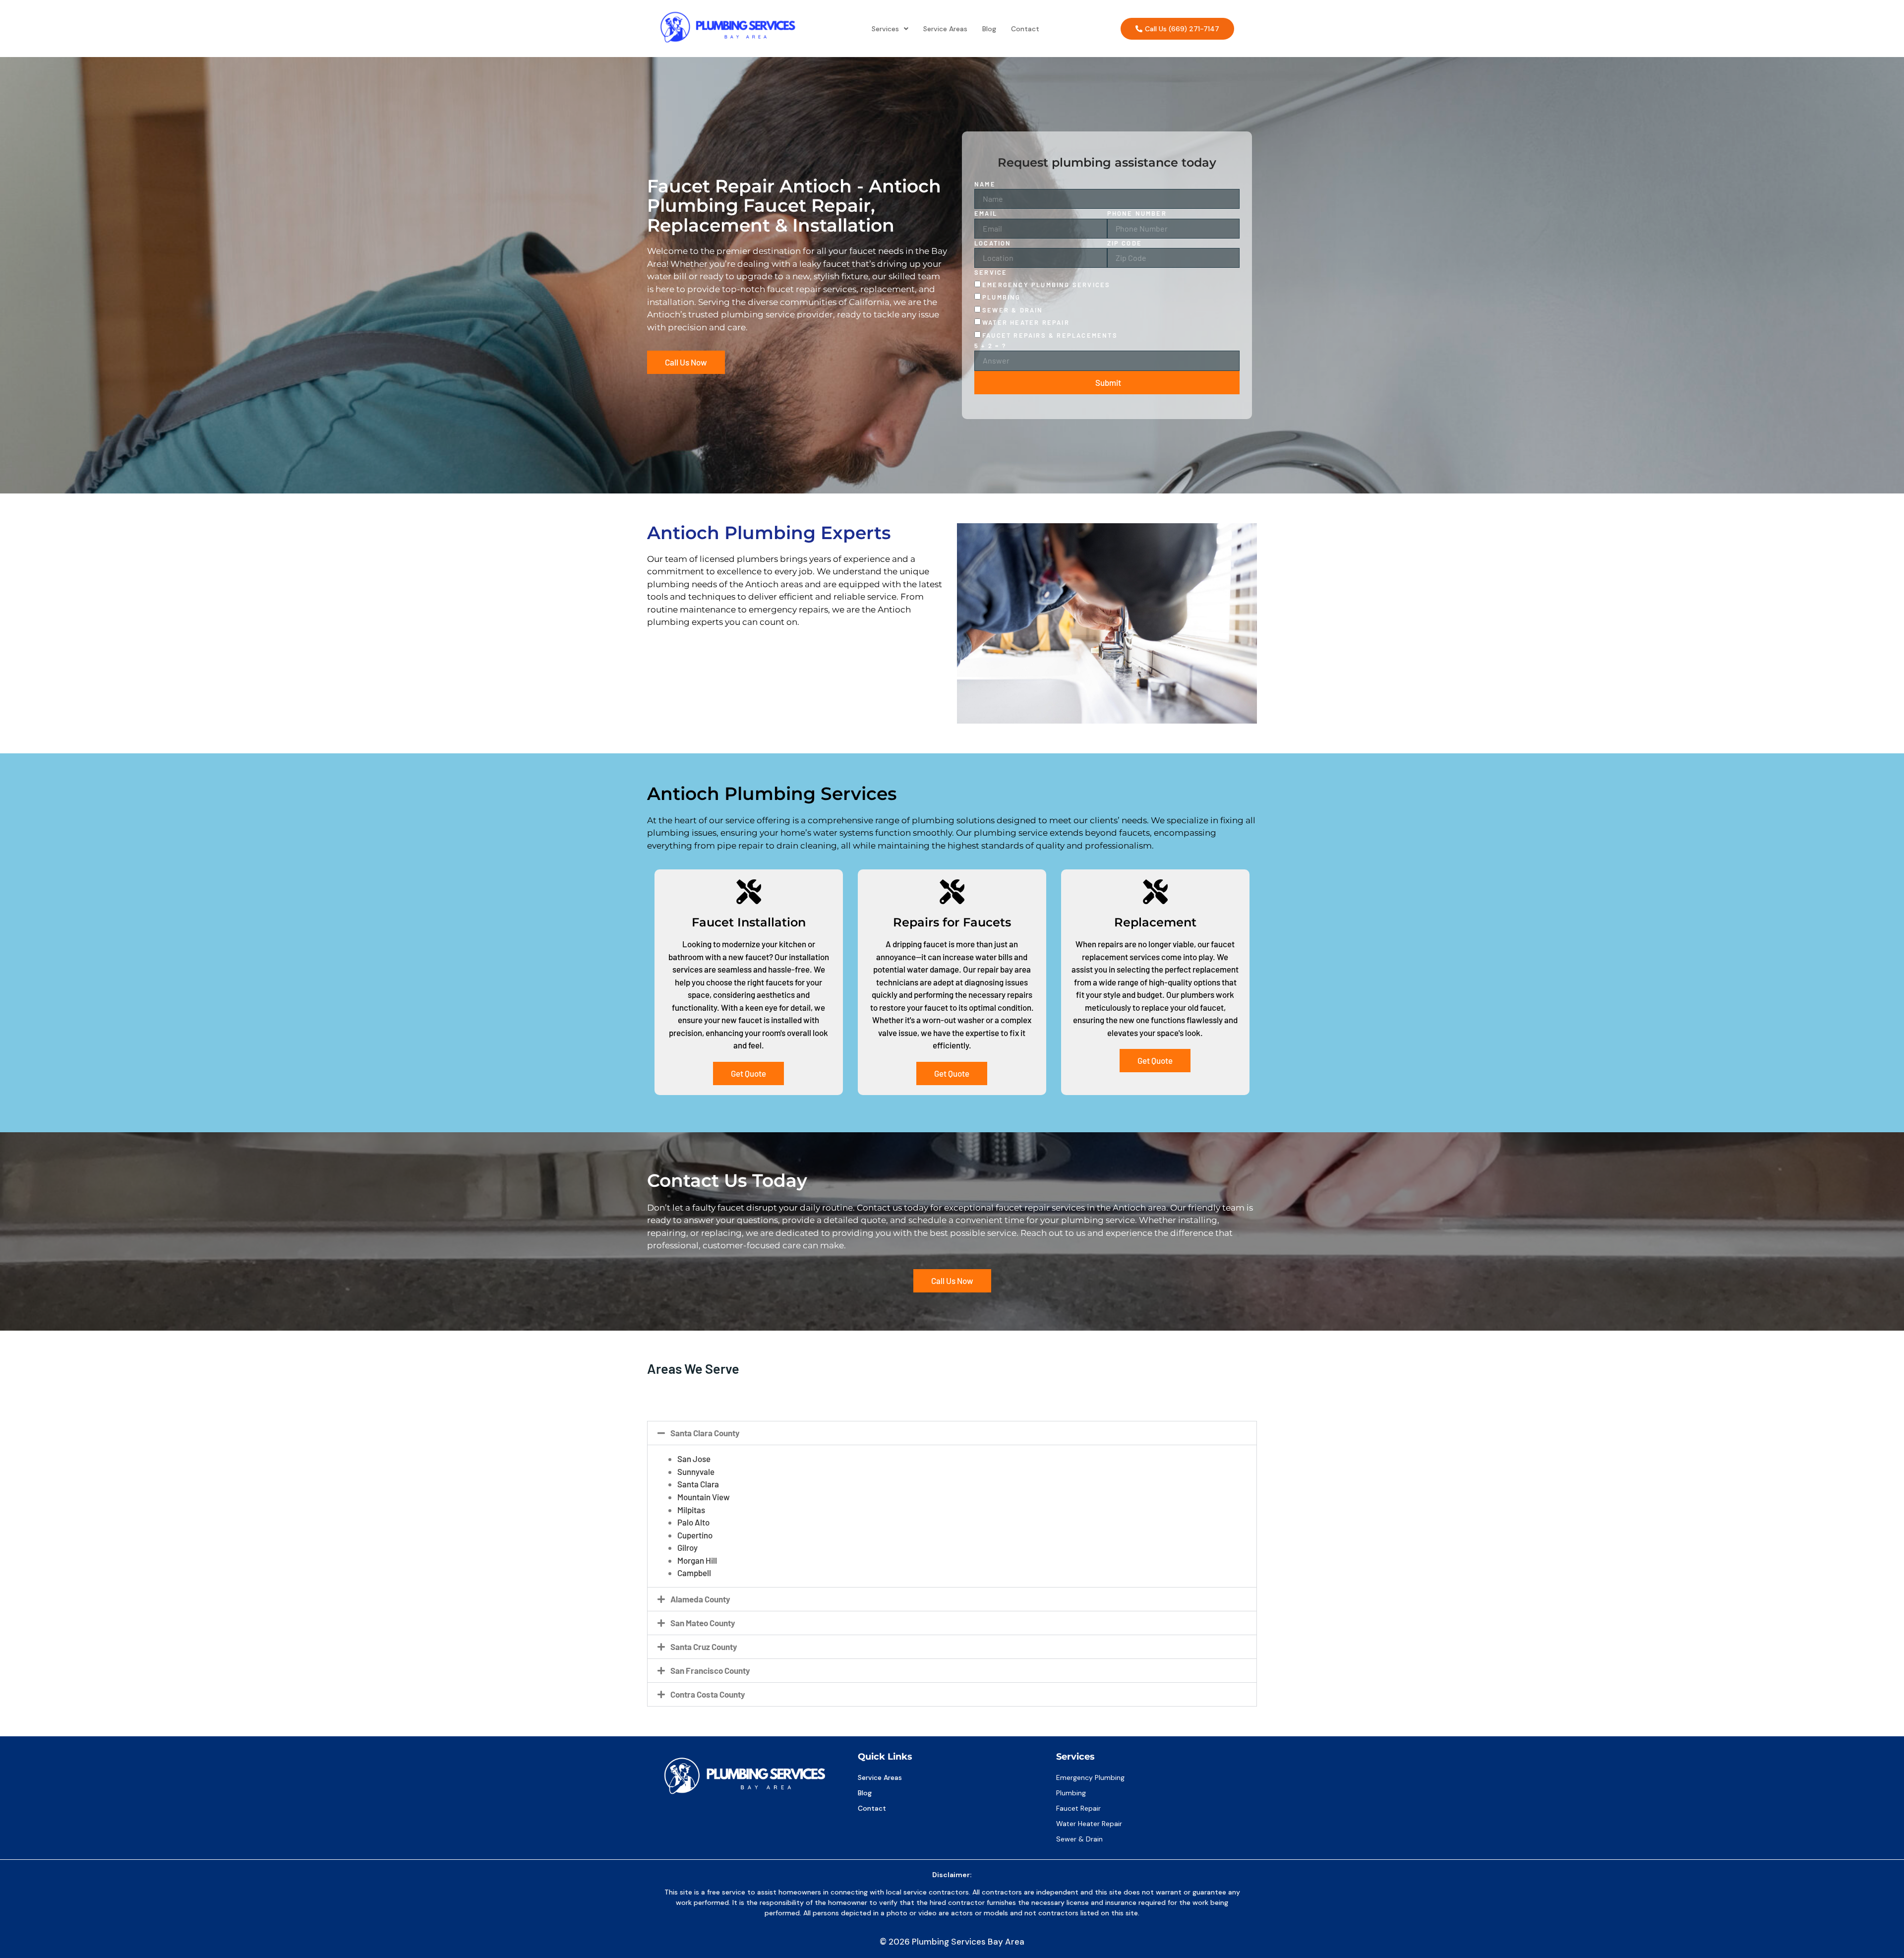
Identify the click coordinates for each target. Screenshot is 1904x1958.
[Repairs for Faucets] (952, 892)
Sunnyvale (696, 1471)
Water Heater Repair (1026, 322)
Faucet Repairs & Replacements (1050, 335)
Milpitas (691, 1510)
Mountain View (704, 1497)
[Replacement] (1155, 892)
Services (885, 29)
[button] (890, 29)
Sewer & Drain (1013, 310)
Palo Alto (693, 1522)
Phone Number (1137, 213)
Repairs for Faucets (952, 922)
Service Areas (945, 29)
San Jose (694, 1459)
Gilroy (687, 1547)
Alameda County (700, 1599)
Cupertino (695, 1535)
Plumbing (1002, 297)
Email (986, 213)
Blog (989, 29)
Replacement (1155, 922)
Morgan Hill (697, 1560)
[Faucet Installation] (749, 892)
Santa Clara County (705, 1433)
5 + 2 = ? (990, 346)
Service (991, 272)
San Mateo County (703, 1623)
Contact (1025, 29)
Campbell (694, 1573)
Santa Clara (698, 1484)
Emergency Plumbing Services (1046, 285)
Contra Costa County (708, 1694)
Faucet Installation (749, 922)
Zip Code (1125, 243)
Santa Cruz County (704, 1647)
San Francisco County (710, 1670)
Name (985, 184)
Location (993, 243)
